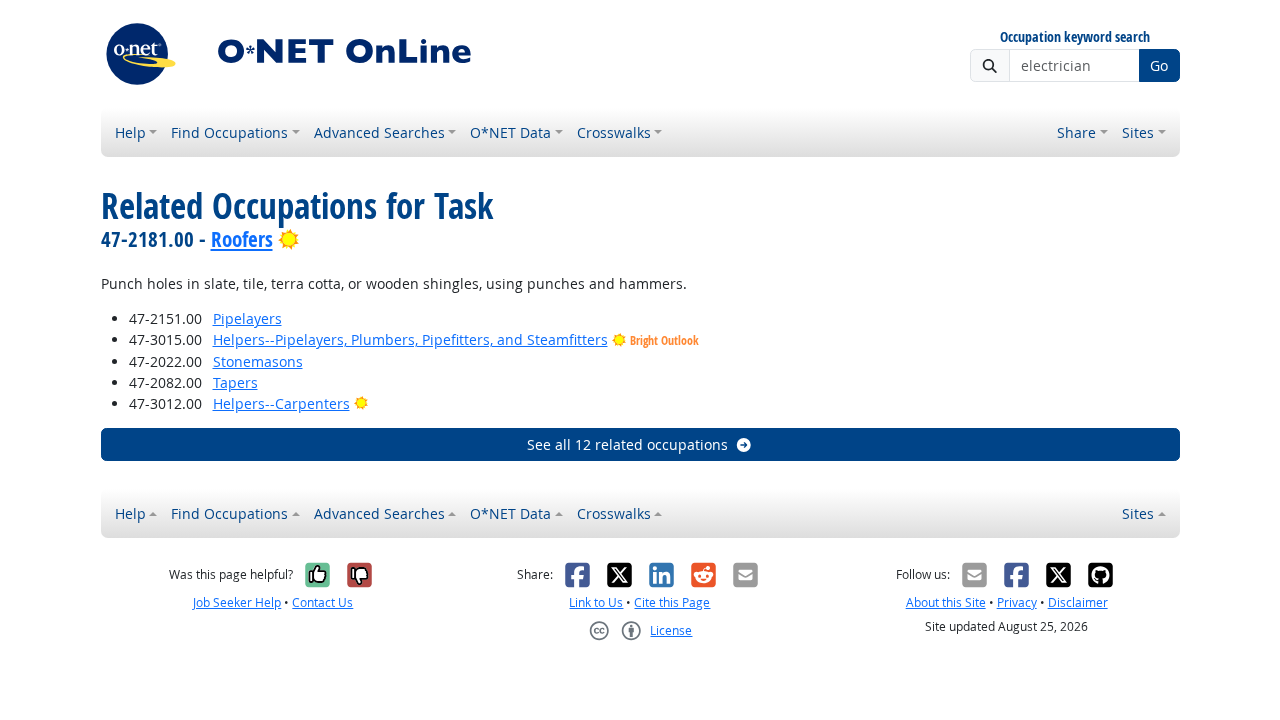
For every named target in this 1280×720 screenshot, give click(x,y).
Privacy (1017, 602)
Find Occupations (229, 132)
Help (130, 132)
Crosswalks (614, 132)
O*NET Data (510, 132)
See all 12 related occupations (627, 444)
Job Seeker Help (237, 602)
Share (1076, 132)
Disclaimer (1078, 602)
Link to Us (596, 602)
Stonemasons (258, 361)
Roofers (242, 239)
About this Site (946, 602)
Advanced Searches (379, 132)
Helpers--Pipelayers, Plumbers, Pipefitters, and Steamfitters (410, 339)
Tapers (235, 382)
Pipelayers (247, 318)
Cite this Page (672, 602)
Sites (1138, 132)
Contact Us (322, 602)
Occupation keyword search (1075, 37)
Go (1159, 65)
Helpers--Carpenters (281, 403)
